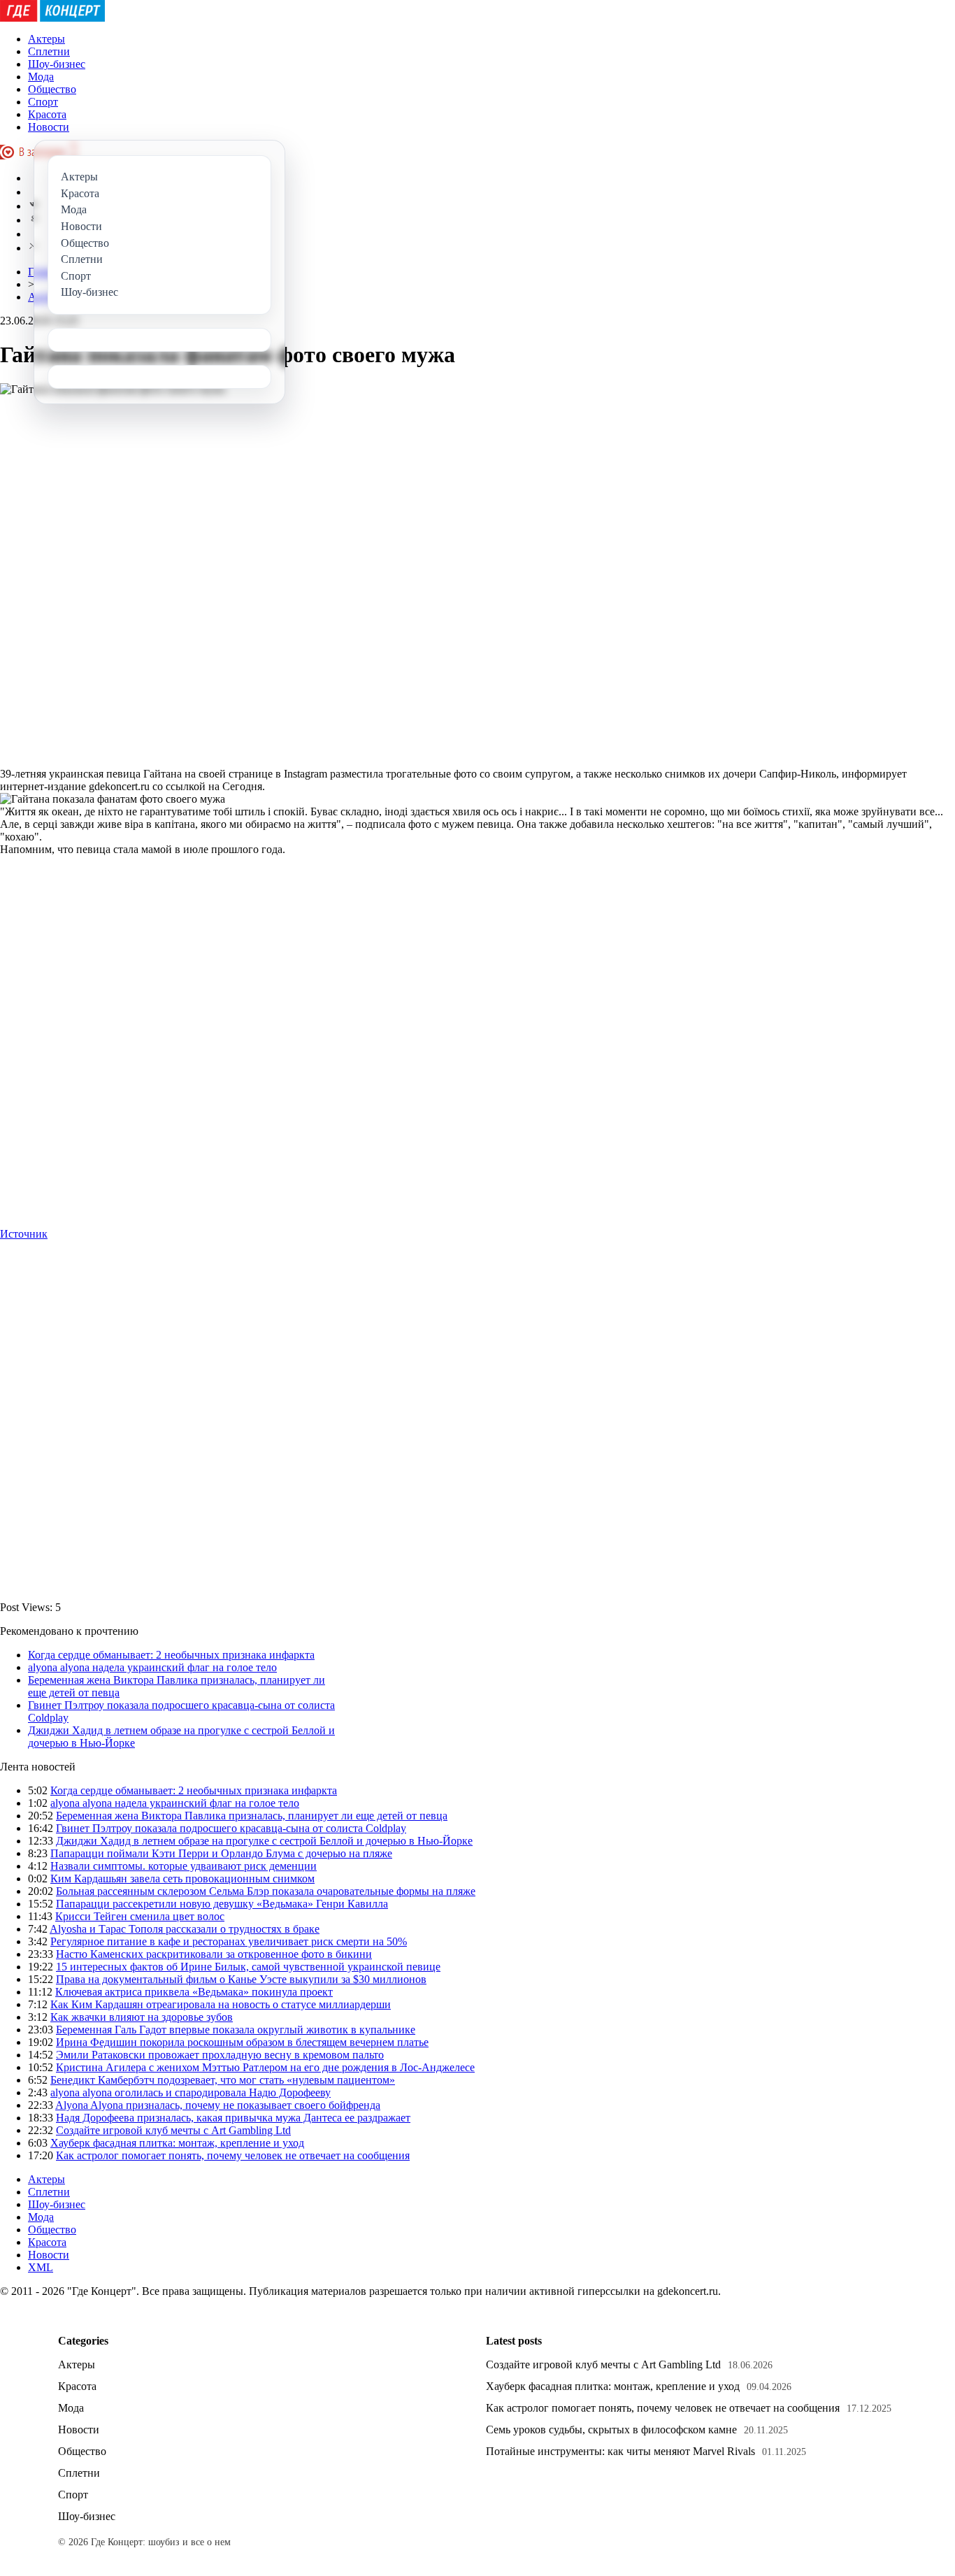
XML (41, 2267)
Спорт (43, 102)
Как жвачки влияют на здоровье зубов (142, 2017)
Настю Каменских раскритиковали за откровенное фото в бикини (214, 1954)
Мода (41, 77)
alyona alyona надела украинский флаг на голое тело (152, 1667)
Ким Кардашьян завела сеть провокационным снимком (182, 1879)
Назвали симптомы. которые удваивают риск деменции (184, 1866)
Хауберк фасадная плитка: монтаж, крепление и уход (177, 2143)
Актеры (46, 39)
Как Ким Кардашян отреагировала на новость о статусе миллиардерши (221, 2004)
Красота (47, 114)
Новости (49, 127)
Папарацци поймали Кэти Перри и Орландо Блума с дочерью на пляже (221, 1853)
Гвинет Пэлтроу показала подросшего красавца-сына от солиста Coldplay (231, 1828)
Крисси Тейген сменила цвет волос (140, 1916)
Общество (52, 89)
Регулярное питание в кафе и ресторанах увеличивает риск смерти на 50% (229, 1941)
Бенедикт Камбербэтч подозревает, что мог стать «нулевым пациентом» (223, 2080)
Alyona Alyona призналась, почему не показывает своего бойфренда (218, 2105)
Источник (24, 1234)
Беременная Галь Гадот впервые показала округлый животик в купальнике (236, 2030)
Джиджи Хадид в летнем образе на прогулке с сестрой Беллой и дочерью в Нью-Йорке (264, 1841)
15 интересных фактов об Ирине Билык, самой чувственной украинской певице (248, 1967)
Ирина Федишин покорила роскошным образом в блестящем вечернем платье (242, 2042)
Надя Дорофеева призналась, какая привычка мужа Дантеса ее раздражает (233, 2118)
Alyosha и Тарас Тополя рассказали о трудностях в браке (185, 1929)
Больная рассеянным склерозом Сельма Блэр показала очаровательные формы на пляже (266, 1891)
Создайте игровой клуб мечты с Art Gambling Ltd (173, 2130)
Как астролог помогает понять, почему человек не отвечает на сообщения (233, 2155)
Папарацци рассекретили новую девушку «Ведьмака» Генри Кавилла (222, 1904)
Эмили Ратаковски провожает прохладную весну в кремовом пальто (220, 2055)
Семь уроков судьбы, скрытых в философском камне (611, 2430)
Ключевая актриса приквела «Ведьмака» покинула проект (194, 1992)
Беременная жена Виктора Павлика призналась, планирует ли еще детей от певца (252, 1816)
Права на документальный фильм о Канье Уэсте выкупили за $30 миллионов (241, 1979)
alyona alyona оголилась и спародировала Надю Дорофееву (191, 2092)
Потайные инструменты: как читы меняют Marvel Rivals (620, 2451)
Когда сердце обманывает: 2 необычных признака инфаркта (171, 1655)
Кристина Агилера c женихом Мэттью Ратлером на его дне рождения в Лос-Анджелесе (265, 2067)
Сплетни (49, 51)
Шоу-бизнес (57, 64)
